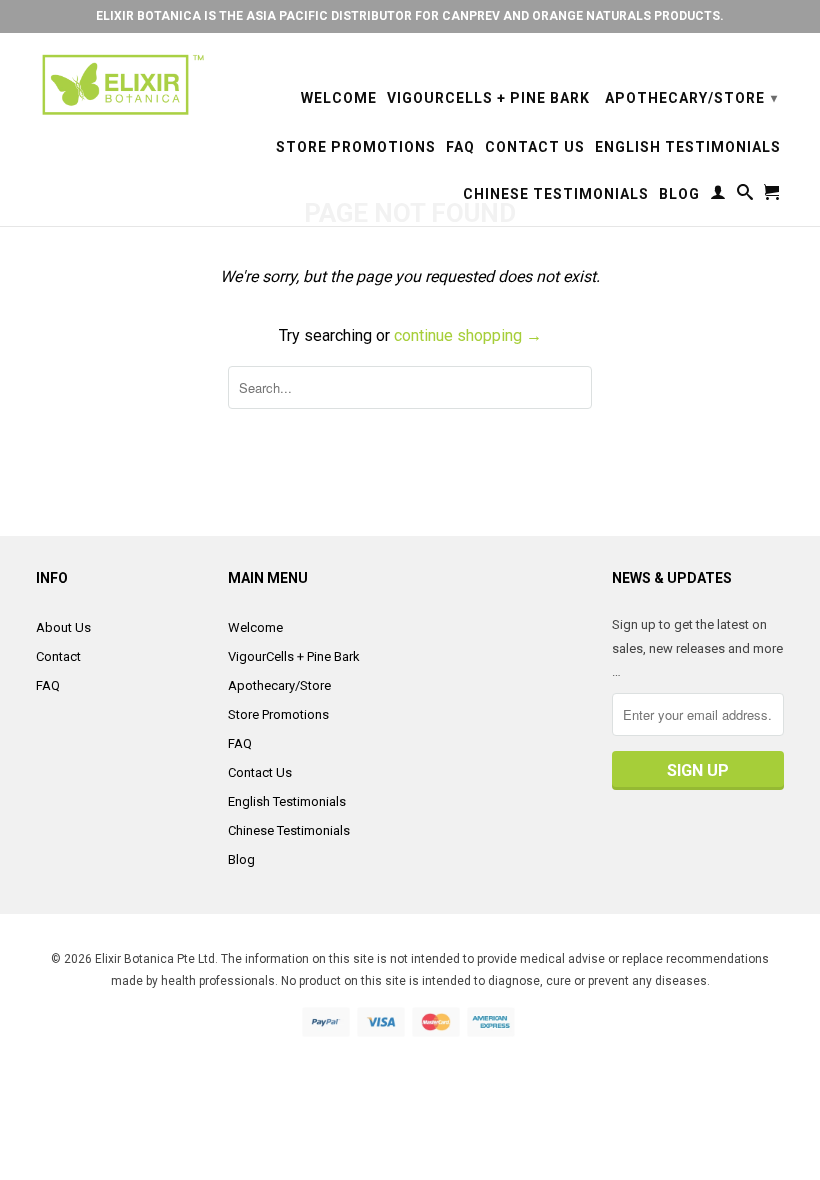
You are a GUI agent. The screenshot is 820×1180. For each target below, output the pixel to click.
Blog (679, 194)
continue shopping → (468, 335)
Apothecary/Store (691, 98)
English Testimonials (688, 147)
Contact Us (535, 147)
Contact (58, 656)
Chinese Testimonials (556, 194)
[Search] (745, 196)
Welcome (339, 98)
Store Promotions (356, 147)
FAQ (460, 147)
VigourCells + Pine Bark (488, 98)
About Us (63, 627)
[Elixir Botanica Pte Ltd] (122, 84)
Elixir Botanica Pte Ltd (155, 959)
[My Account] (718, 196)
